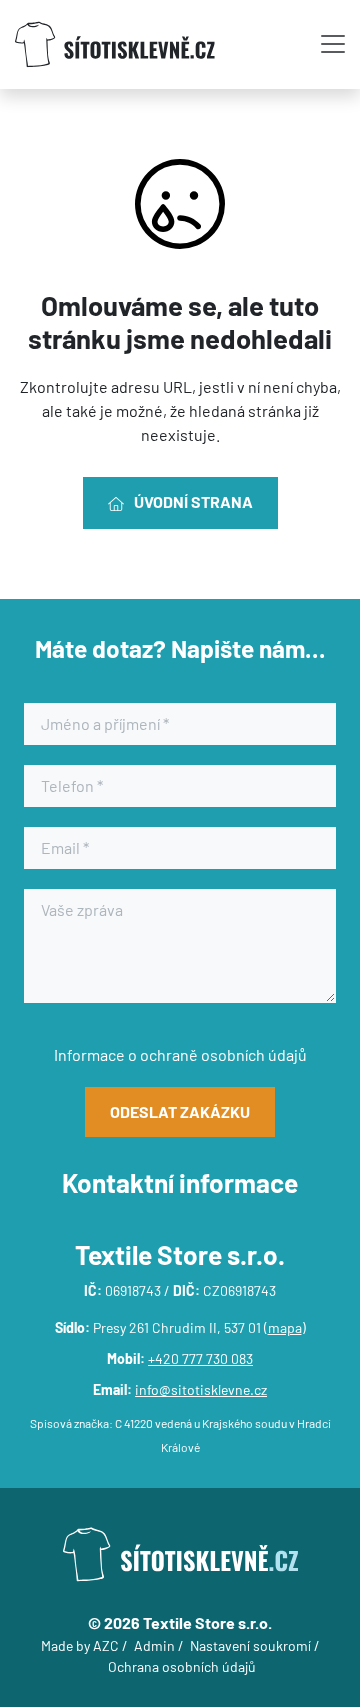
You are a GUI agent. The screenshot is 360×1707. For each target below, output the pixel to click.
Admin (154, 1645)
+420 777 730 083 (200, 1358)
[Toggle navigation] (333, 44)
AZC (106, 1645)
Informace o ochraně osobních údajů (180, 1054)
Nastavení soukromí (250, 1645)
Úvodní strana (193, 501)
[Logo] (115, 44)
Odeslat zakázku (180, 1111)
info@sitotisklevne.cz (201, 1389)
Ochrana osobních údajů (182, 1666)
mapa (285, 1327)
